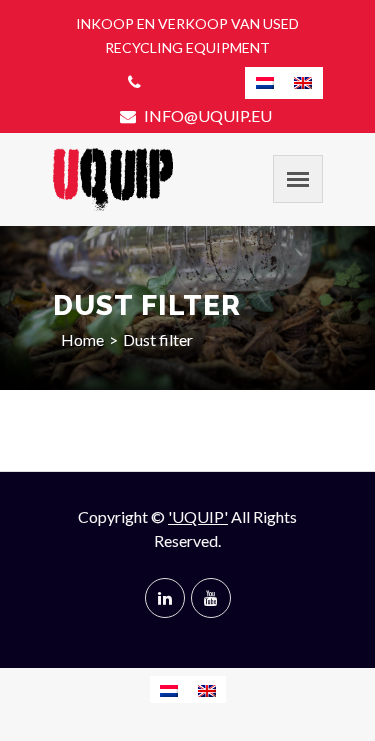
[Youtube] (211, 598)
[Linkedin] (165, 598)
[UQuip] (113, 179)
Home (82, 339)
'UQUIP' (198, 516)
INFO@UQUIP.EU (206, 115)
